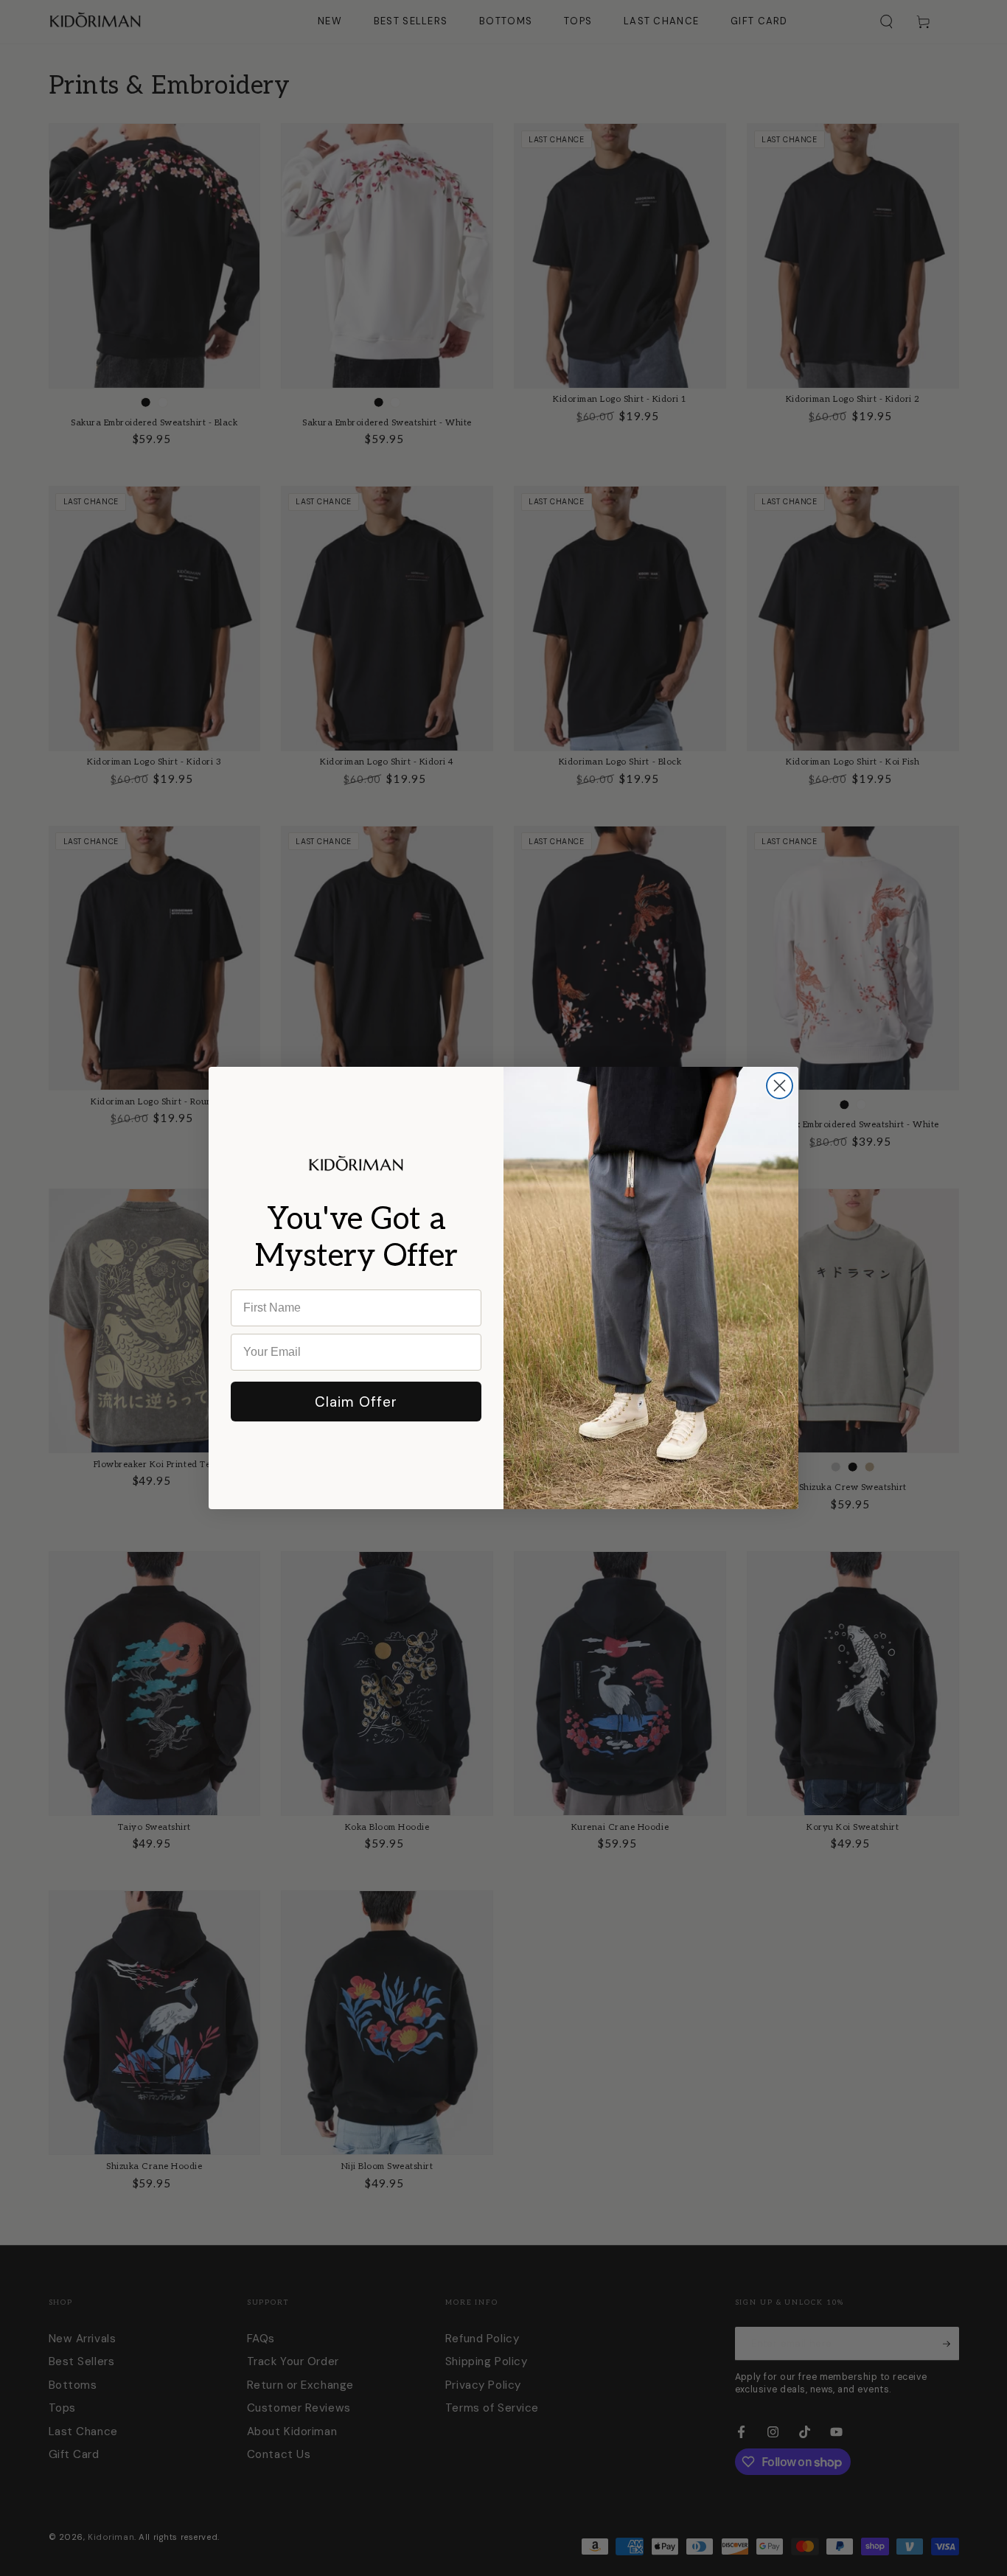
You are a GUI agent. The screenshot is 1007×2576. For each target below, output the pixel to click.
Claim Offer (356, 1402)
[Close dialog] (780, 1086)
